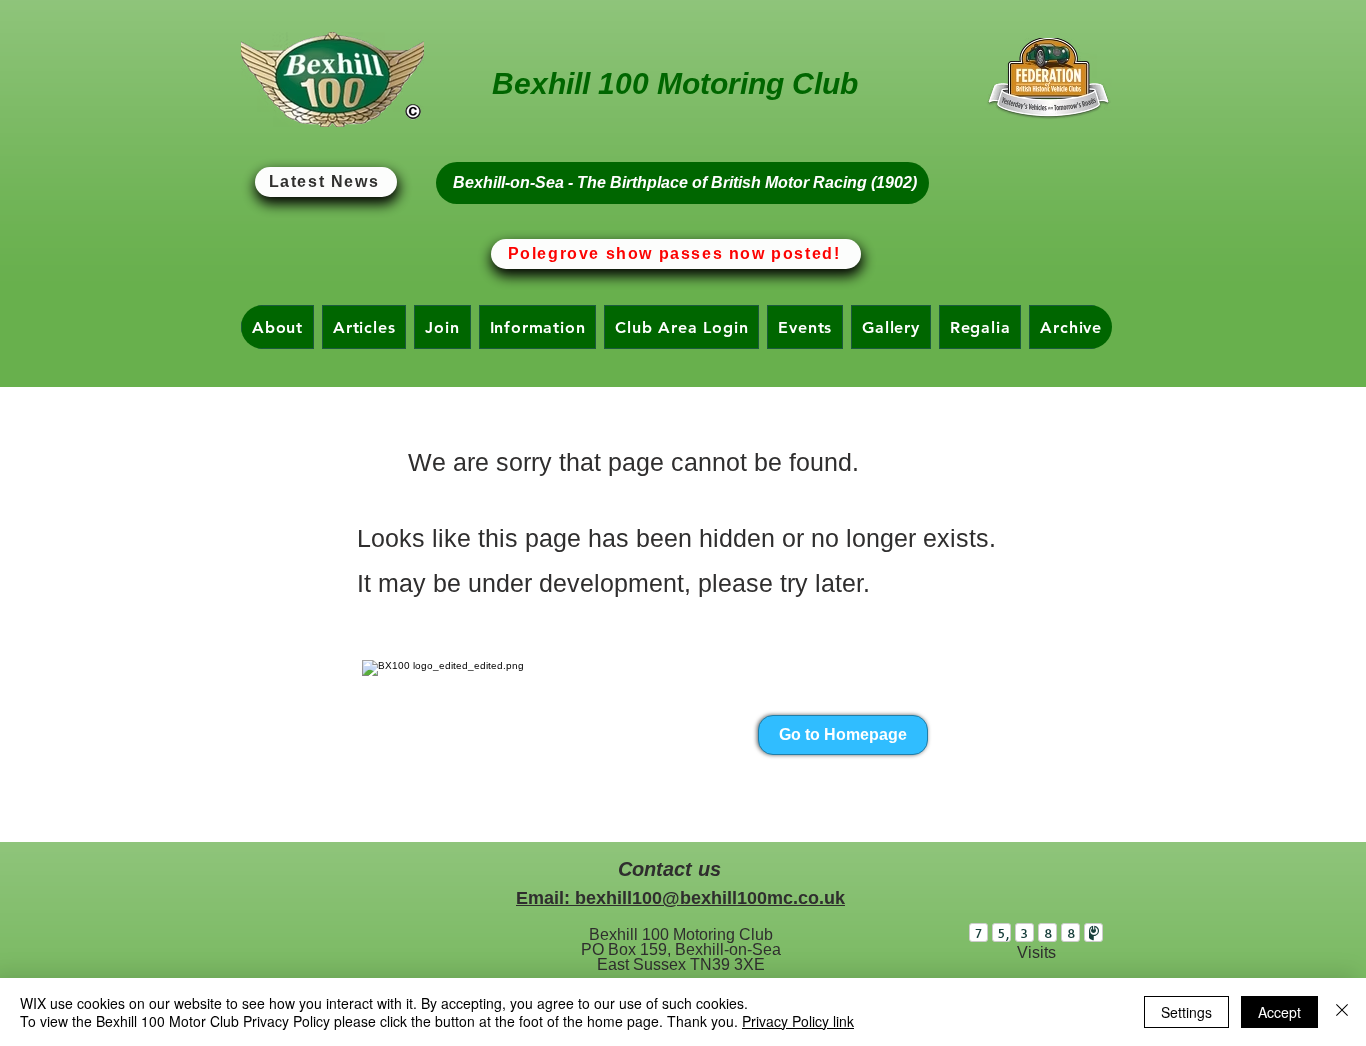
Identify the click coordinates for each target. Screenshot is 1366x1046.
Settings (1186, 1012)
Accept (1279, 1012)
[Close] (1342, 1012)
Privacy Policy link (798, 1021)
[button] (277, 327)
